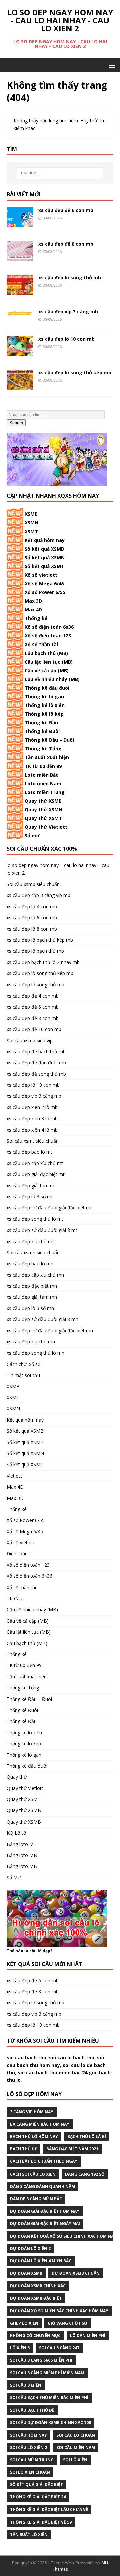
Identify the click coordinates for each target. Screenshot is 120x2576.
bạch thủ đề (23, 2149)
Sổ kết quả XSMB (44, 549)
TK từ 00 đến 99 (43, 766)
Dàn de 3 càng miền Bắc (36, 2199)
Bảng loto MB (22, 1866)
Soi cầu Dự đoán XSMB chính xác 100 (50, 2422)
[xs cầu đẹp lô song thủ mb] (20, 291)
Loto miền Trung (45, 792)
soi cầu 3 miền (26, 2385)
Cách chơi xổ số (23, 1364)
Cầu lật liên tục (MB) (49, 662)
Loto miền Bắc (41, 775)
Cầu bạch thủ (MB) (46, 653)
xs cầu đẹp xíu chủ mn (31, 1342)
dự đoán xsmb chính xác (38, 2286)
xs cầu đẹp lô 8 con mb (32, 929)
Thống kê (36, 618)
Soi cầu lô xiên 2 (28, 2447)
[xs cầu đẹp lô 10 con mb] (20, 352)
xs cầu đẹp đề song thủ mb (36, 1074)
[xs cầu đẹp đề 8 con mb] (20, 257)
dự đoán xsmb (26, 2273)
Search (16, 423)
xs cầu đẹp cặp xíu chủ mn (35, 1275)
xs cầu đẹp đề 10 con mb (34, 1029)
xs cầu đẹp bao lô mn (30, 1263)
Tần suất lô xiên (29, 2534)
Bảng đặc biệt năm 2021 (72, 2149)
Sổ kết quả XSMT (44, 566)
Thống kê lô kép (44, 714)
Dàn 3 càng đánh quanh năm (42, 2186)
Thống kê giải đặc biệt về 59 (41, 2522)
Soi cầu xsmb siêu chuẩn (33, 884)
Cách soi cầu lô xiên (33, 2174)
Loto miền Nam (43, 783)
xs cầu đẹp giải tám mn (32, 1297)
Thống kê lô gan (44, 696)
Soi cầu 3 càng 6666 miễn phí (41, 2360)
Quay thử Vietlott (46, 827)
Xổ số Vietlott (21, 1543)
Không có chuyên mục (35, 2335)
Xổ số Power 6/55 (45, 592)
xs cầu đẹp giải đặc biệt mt (36, 1174)
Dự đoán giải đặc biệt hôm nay (45, 2211)
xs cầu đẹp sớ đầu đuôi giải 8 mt (42, 1230)
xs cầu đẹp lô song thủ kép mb (75, 373)
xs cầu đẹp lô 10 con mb (66, 339)
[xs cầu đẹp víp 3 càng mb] (20, 312)
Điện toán (17, 1554)
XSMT (31, 531)
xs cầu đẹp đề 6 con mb (66, 210)
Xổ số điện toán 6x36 (49, 627)
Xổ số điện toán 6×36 (29, 1576)
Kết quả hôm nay (45, 540)
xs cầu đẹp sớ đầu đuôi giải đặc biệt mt (49, 1208)
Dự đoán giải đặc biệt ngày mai (45, 2223)
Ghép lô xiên (24, 2323)
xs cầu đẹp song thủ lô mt (35, 1219)
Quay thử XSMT (43, 818)
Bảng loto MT (22, 1844)
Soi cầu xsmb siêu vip (30, 1040)
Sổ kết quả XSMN (45, 557)
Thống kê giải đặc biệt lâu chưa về (49, 2510)
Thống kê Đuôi (42, 731)
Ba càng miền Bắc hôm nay (40, 2124)
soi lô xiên (75, 2460)
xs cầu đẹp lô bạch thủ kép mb (40, 940)
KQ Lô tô (16, 1833)
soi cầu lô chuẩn (76, 2435)
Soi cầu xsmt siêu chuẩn (33, 1141)
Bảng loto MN (22, 1855)
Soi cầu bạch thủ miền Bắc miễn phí (49, 2398)
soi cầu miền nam (76, 2447)
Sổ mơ (32, 836)
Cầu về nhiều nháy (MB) (52, 679)
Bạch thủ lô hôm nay (34, 2137)
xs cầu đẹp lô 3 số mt (30, 1197)
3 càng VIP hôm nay (32, 2112)
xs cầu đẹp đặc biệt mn (32, 1286)
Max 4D (33, 610)
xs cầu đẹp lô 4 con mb (32, 906)
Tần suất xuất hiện (47, 757)
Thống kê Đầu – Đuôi (49, 740)
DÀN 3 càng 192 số (85, 2174)
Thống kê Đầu (41, 723)
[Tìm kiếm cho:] (60, 173)
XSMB (31, 514)
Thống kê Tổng (43, 749)
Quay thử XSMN (43, 809)
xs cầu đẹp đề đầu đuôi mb (36, 1063)
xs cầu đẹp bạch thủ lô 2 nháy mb (43, 962)
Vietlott (14, 1476)
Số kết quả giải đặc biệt (36, 2485)
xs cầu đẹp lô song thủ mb (70, 278)
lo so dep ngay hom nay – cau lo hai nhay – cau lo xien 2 (58, 869)
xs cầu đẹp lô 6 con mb (32, 917)
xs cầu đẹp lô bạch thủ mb (35, 951)
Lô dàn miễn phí (88, 2335)
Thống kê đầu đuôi (47, 688)
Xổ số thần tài (41, 644)
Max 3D (33, 601)
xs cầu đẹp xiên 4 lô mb (32, 1130)
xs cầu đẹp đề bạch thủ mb (36, 1051)
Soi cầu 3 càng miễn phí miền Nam (47, 2373)
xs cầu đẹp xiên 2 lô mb (32, 1107)
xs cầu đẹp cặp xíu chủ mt (35, 1163)
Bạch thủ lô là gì (87, 2137)
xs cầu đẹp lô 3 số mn (30, 1308)
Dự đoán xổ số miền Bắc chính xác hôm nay (59, 2311)
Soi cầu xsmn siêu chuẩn (33, 1252)
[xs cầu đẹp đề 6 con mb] (20, 223)
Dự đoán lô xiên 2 (30, 2249)
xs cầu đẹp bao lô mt (29, 1152)
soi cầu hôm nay (28, 2435)
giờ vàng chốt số (67, 2323)
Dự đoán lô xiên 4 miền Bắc (41, 2261)
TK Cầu (14, 1598)
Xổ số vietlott (41, 575)
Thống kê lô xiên (45, 705)
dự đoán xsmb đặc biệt (36, 2298)
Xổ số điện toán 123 (48, 636)
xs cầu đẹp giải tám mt (31, 1186)
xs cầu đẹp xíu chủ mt (30, 1241)
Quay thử (17, 1777)
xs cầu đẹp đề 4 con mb (33, 996)
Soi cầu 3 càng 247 (59, 2348)
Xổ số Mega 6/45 (44, 583)
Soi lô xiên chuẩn (30, 2472)
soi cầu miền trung (32, 2460)
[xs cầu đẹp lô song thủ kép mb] (20, 386)
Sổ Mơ (14, 1878)
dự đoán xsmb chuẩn (76, 2273)
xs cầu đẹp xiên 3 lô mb (32, 1118)
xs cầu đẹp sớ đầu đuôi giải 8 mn (42, 1319)
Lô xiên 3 (20, 2348)
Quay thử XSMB (43, 801)
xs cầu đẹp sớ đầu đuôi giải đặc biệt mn (50, 1331)
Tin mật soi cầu (23, 1375)
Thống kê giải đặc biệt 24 (38, 2497)
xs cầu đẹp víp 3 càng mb (68, 311)
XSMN (31, 523)
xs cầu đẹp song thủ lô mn (35, 1353)
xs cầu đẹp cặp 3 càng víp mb (38, 895)
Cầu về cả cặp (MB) (47, 670)
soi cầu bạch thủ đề (32, 2410)
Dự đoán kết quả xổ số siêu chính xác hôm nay (63, 2236)
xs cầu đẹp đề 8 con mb (66, 244)
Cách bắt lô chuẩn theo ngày (44, 2161)
